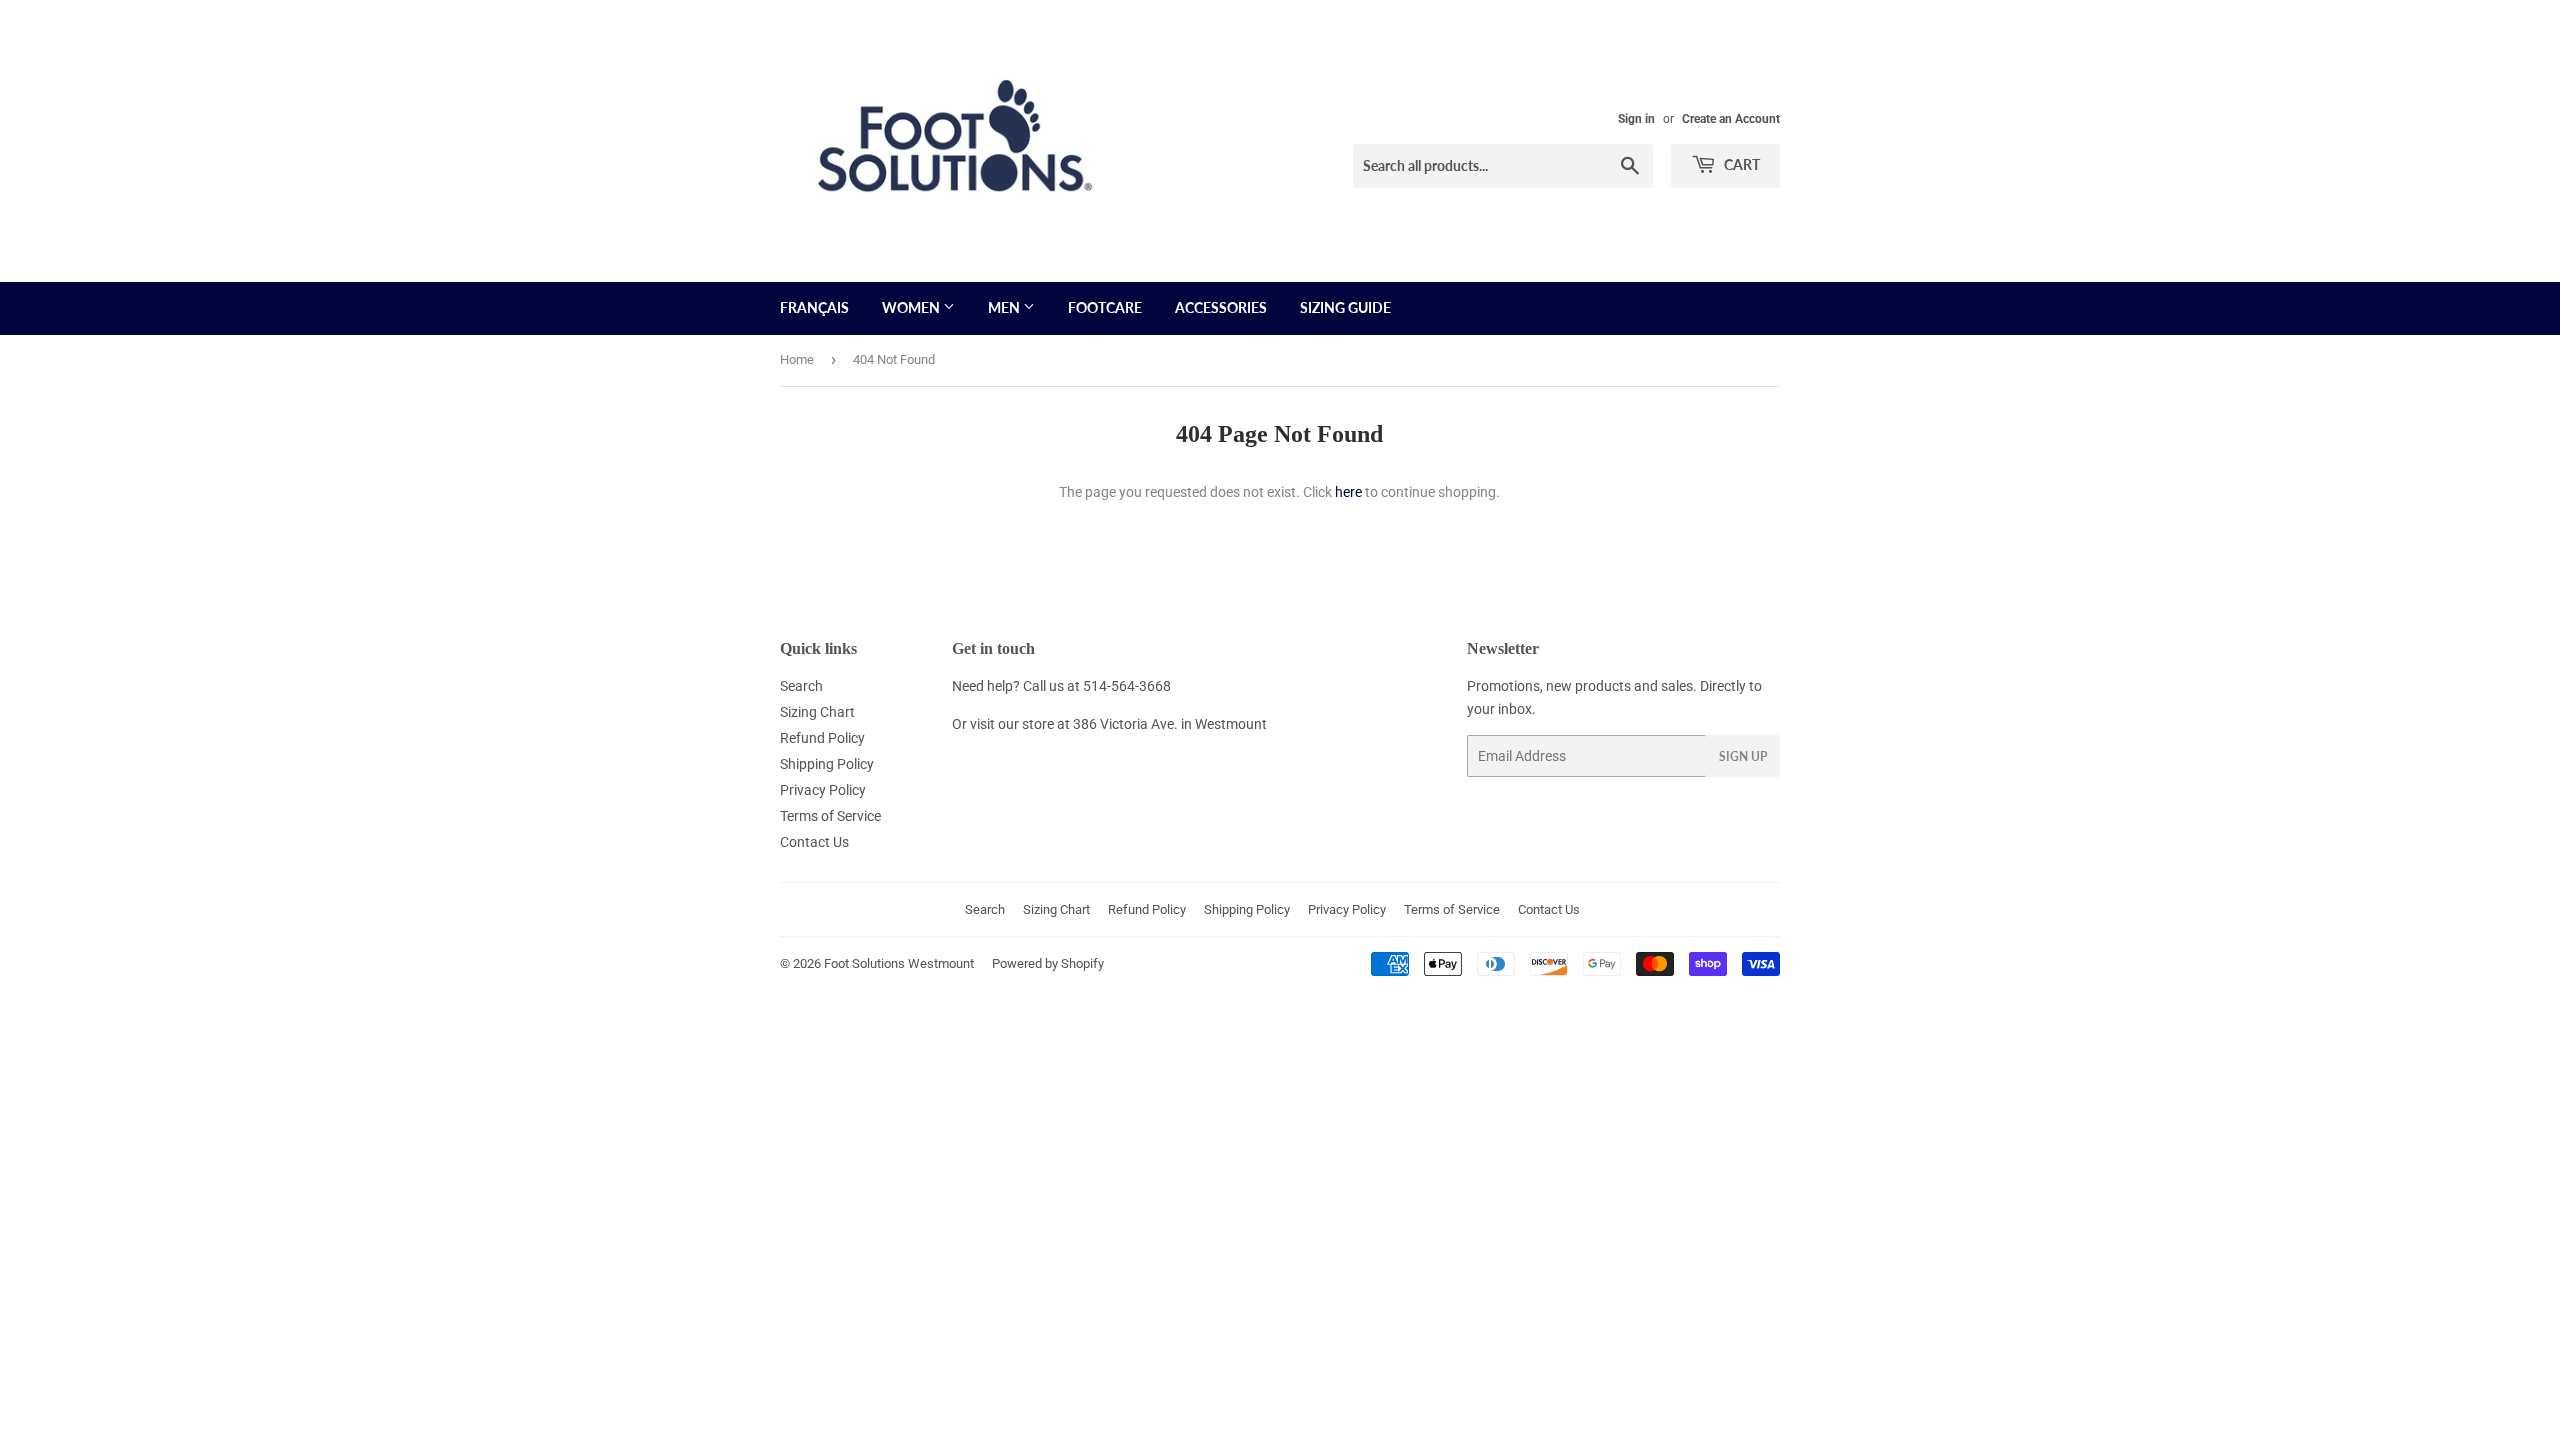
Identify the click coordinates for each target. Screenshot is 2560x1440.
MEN (1005, 307)
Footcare (1105, 307)
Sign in (1636, 119)
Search (801, 686)
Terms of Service (830, 816)
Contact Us (814, 842)
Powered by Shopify (1048, 963)
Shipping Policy (827, 764)
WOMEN (912, 307)
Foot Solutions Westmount (899, 963)
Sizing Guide (1345, 307)
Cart (1740, 164)
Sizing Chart (817, 712)
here (1348, 492)
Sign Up (1743, 756)
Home (797, 359)
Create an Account (1731, 119)
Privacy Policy (823, 790)
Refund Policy (822, 738)
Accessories (1221, 307)
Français (814, 307)
